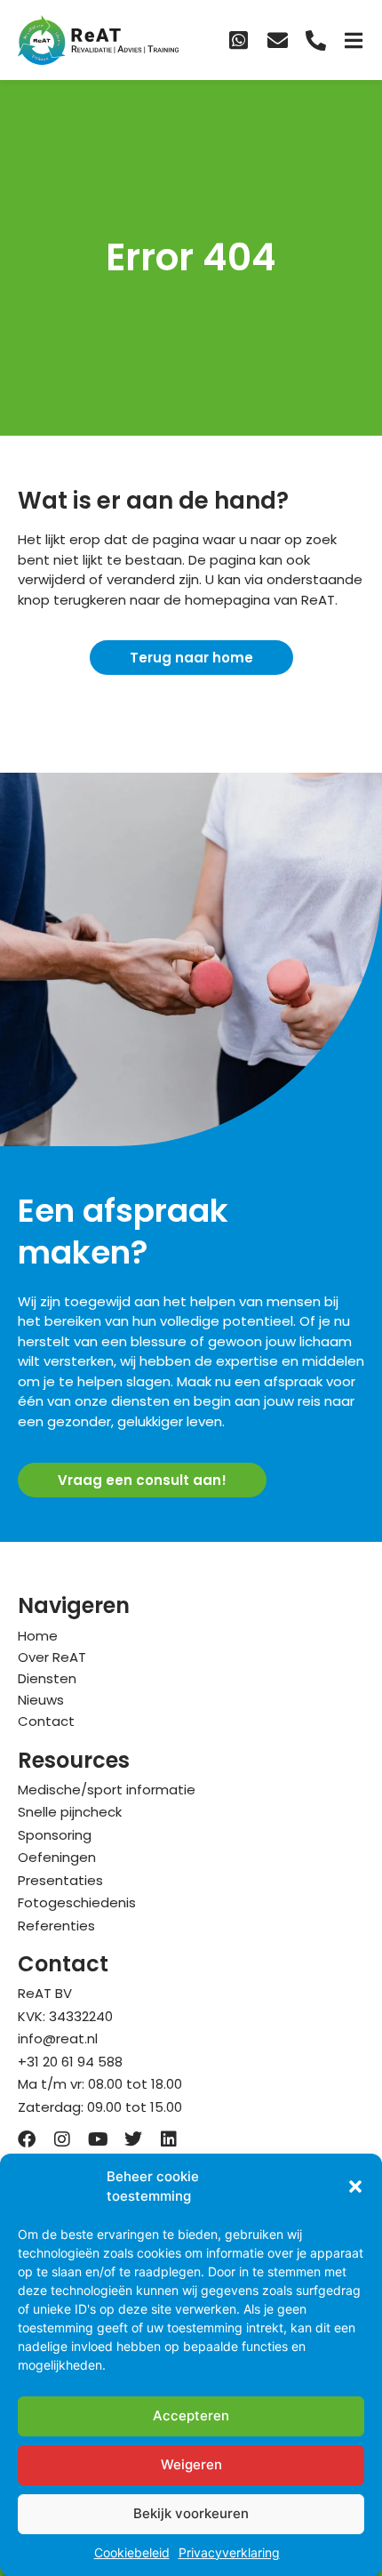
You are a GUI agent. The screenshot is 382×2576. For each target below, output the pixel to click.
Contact (46, 1721)
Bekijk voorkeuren (191, 2513)
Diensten (47, 1678)
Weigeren (191, 2464)
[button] (355, 2187)
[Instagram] (62, 2139)
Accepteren (191, 2416)
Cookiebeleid (132, 2552)
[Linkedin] (169, 2139)
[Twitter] (133, 2139)
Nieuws (41, 1700)
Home (38, 1636)
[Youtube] (98, 2139)
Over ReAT (52, 1657)
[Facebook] (27, 2139)
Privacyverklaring (229, 2552)
